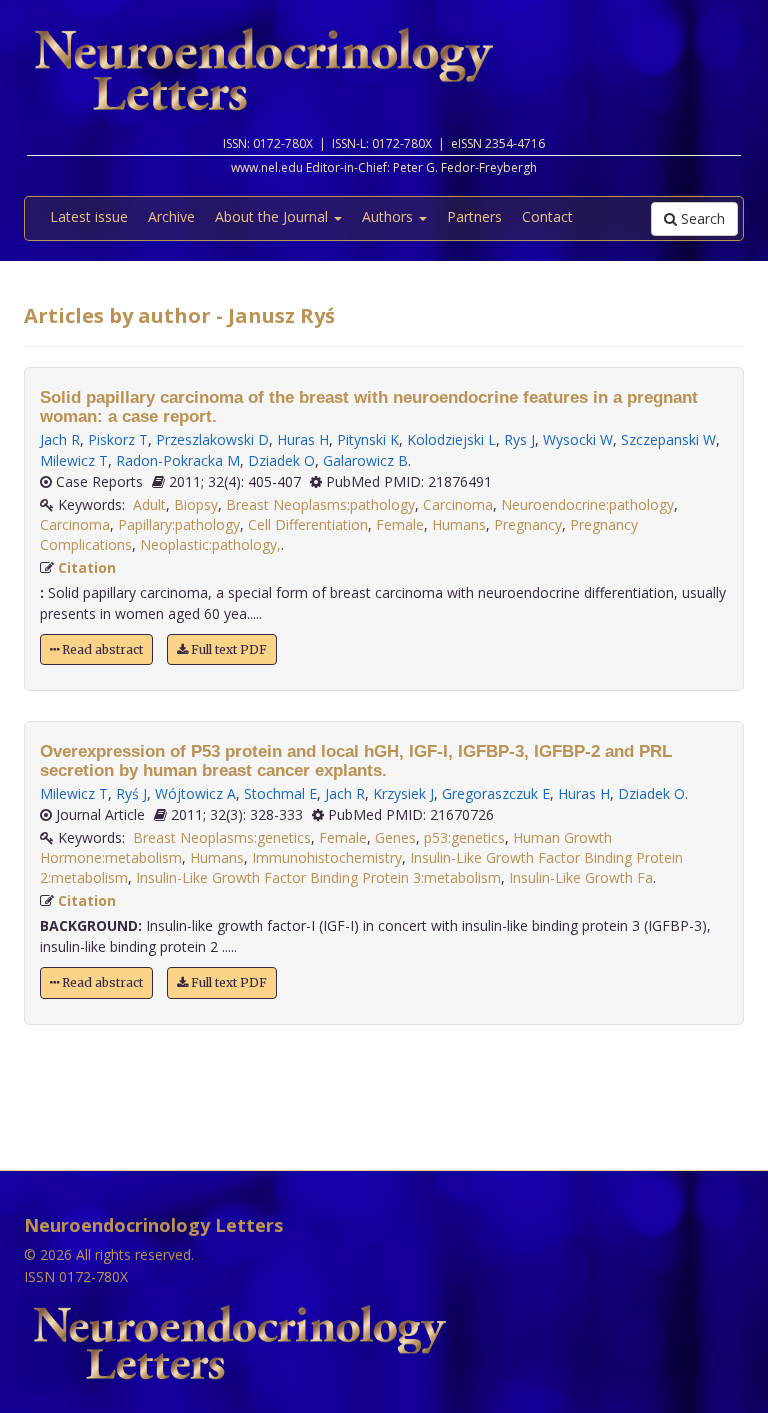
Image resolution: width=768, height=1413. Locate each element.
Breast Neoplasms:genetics (222, 837)
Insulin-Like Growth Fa (581, 877)
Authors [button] (389, 216)
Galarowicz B (365, 460)
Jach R (60, 439)
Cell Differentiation (308, 524)
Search (701, 218)
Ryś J (131, 793)
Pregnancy (528, 524)
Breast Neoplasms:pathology (320, 504)
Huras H (303, 439)
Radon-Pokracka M (178, 460)
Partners (474, 216)
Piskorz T (118, 439)
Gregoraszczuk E (496, 793)
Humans (459, 524)
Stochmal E (280, 793)
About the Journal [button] (273, 216)
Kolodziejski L (451, 439)
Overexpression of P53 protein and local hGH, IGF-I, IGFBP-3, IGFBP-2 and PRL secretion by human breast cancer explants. (356, 761)
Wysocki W (578, 439)
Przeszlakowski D (212, 439)
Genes (395, 837)
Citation (87, 567)
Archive (171, 216)
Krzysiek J (403, 793)
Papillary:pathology (179, 524)
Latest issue (89, 216)
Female (400, 524)
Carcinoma (458, 504)
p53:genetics (464, 837)
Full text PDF (227, 649)
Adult (149, 504)
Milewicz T (74, 460)
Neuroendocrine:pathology (587, 504)
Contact (547, 216)
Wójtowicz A (195, 793)
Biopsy (196, 504)
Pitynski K (368, 439)
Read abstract (101, 649)
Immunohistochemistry (327, 857)
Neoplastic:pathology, (210, 544)
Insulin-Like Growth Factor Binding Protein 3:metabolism (318, 877)
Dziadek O (281, 460)
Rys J (519, 439)
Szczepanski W (668, 439)
